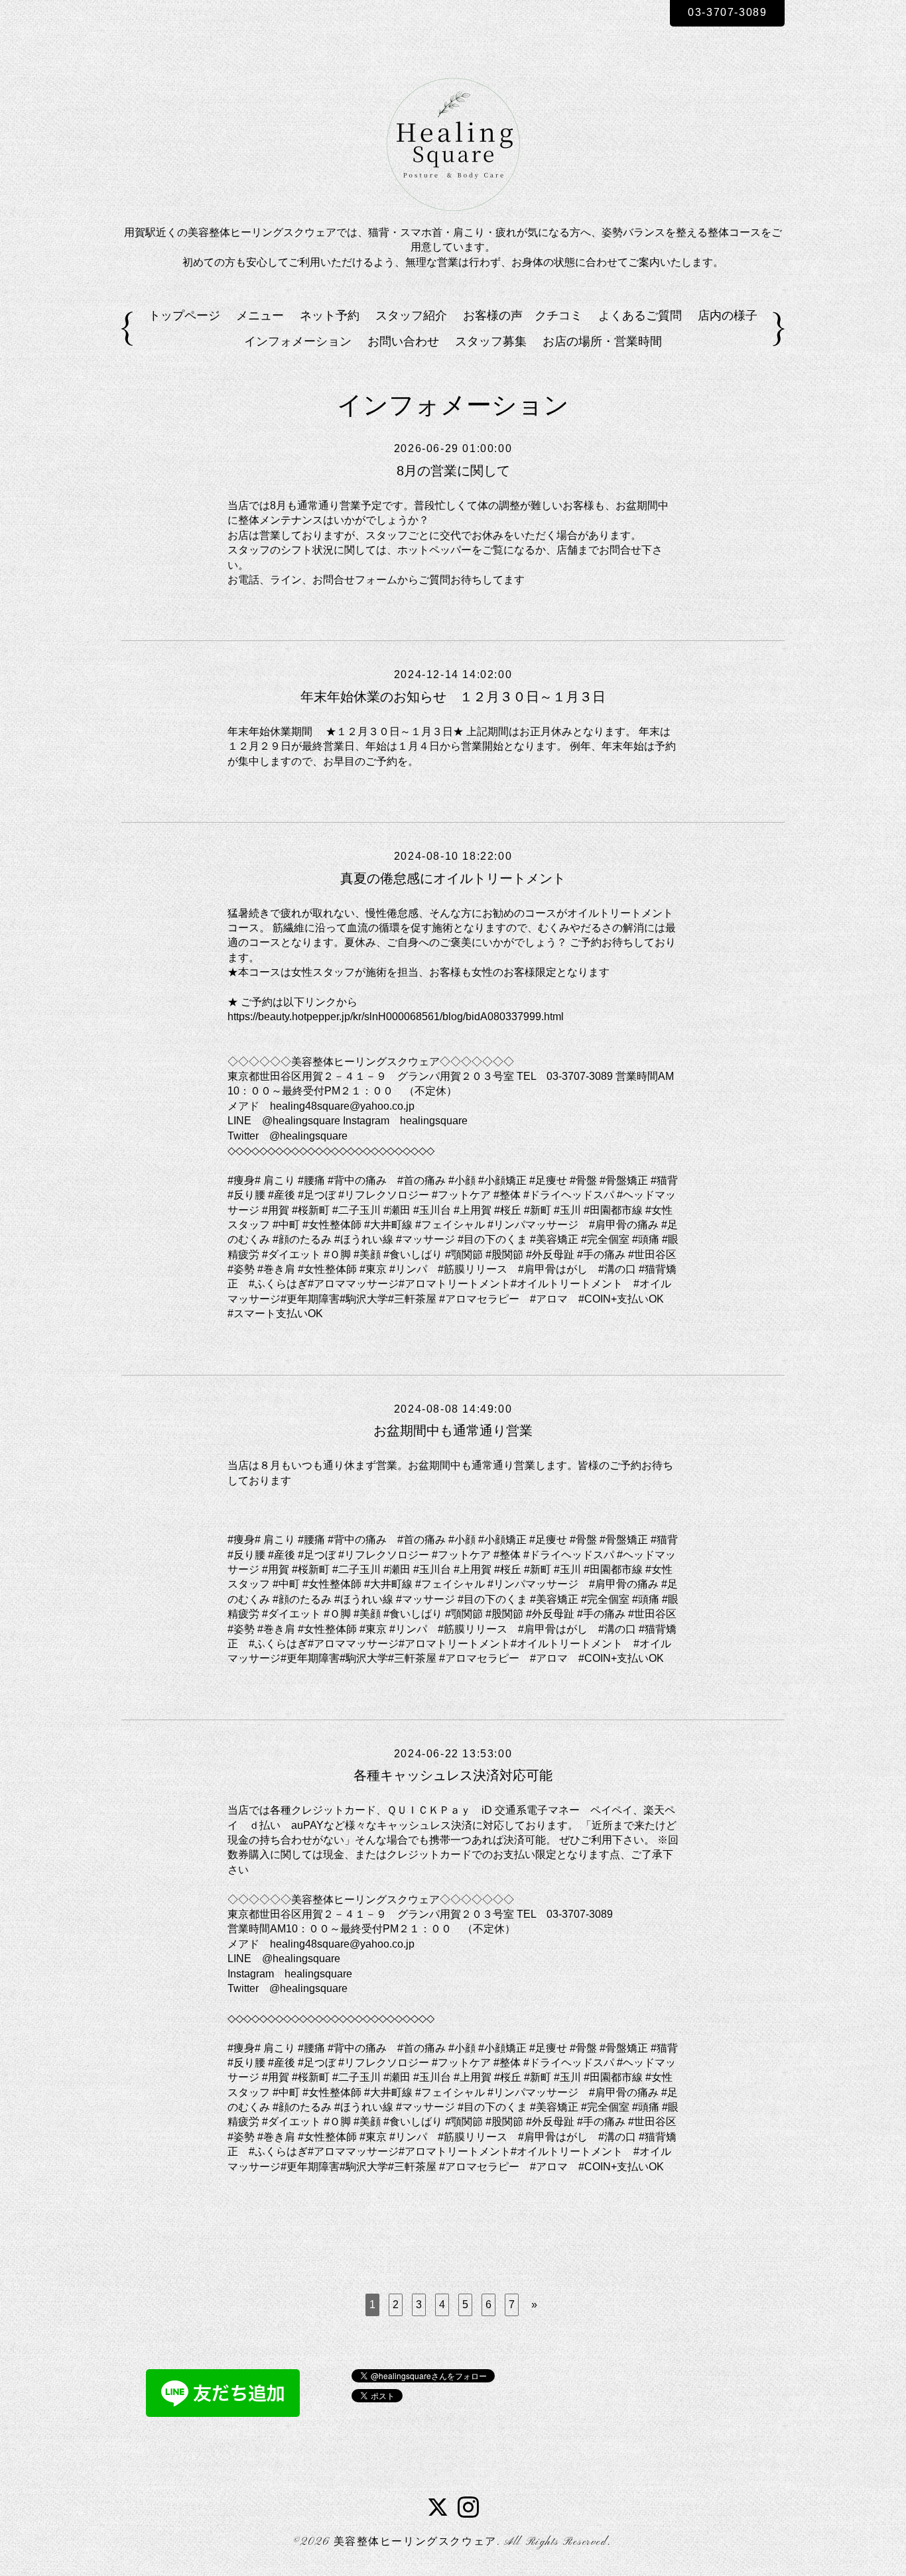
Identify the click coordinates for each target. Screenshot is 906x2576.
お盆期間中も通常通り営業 (453, 1431)
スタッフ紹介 (411, 316)
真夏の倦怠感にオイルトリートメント (453, 878)
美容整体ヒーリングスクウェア (415, 2542)
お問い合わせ (403, 341)
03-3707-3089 (727, 12)
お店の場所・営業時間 (602, 341)
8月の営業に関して (453, 471)
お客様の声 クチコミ (523, 316)
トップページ (184, 316)
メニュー (260, 316)
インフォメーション (298, 341)
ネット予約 (330, 316)
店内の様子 (728, 316)
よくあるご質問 (640, 316)
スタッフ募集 (491, 341)
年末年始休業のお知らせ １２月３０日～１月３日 (453, 697)
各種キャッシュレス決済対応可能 (453, 1775)
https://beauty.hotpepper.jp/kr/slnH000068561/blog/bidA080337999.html (396, 1017)
